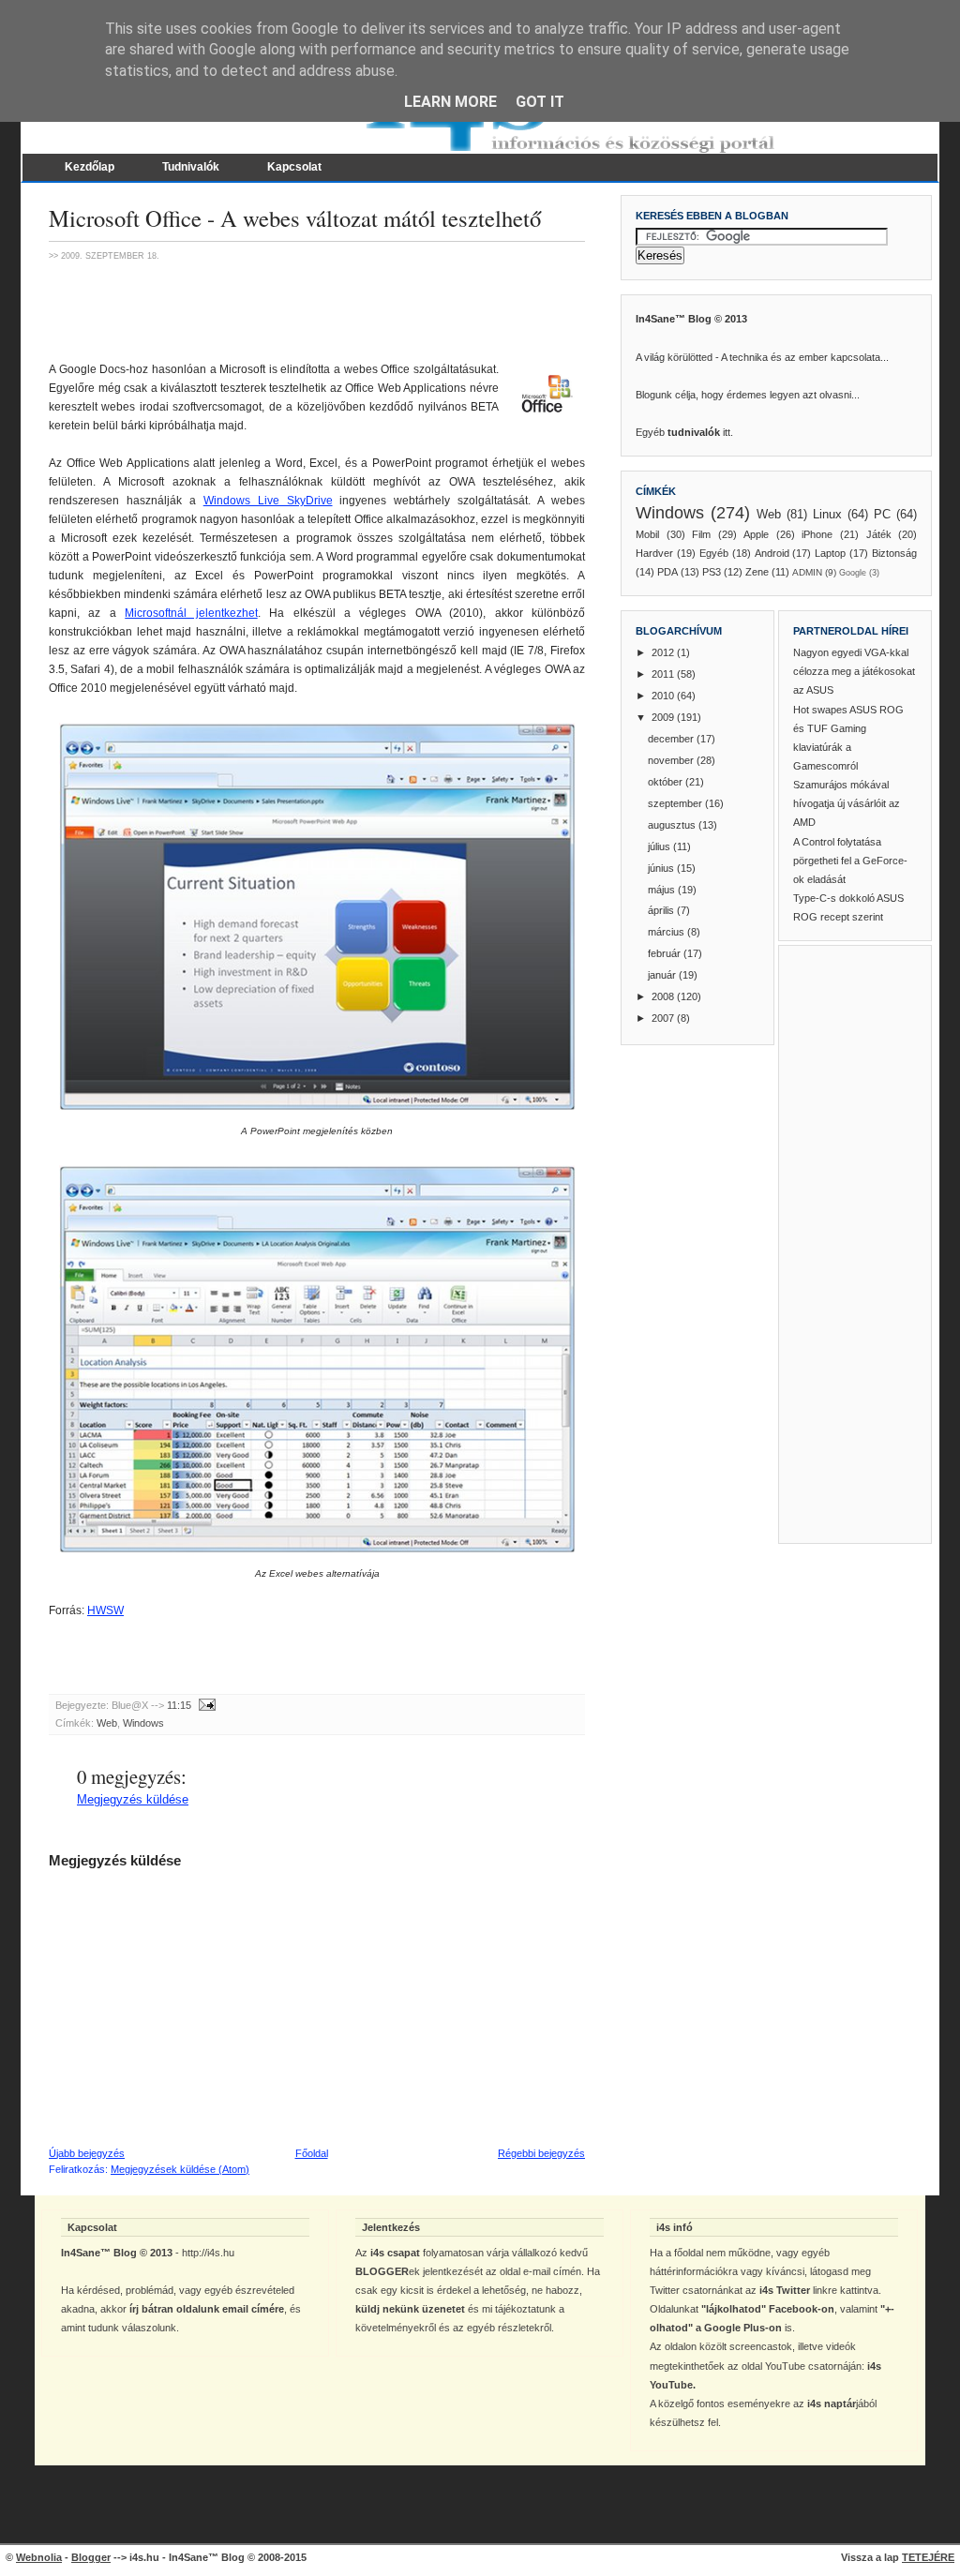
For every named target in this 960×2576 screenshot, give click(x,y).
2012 (664, 652)
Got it (540, 102)
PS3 (712, 572)
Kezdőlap (90, 167)
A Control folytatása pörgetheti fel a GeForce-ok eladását (850, 861)
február (666, 953)
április (662, 910)
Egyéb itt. (684, 432)
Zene (757, 572)
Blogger (91, 2557)
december (672, 739)
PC (882, 514)
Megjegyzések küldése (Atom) (180, 2169)
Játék (879, 534)
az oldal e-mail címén (533, 2271)
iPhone (817, 534)
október (667, 782)
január (663, 975)
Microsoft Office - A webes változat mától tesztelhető (295, 218)
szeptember (676, 803)
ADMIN (807, 572)
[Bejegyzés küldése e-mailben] (205, 1705)
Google (853, 573)
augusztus (673, 825)
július (660, 846)
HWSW (105, 1610)
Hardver (654, 553)
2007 (664, 1018)
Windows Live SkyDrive (268, 501)
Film (701, 534)
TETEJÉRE (928, 2557)
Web (107, 1723)
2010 (664, 696)
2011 (664, 674)
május (663, 890)
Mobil (647, 534)
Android (772, 553)
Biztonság (894, 553)
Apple (756, 534)
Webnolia (39, 2557)
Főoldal (312, 2153)
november (672, 760)
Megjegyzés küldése (133, 1800)
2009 (664, 717)
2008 (664, 996)
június (662, 868)
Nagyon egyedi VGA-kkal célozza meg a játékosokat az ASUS (854, 671)
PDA (667, 572)
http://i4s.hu (208, 2253)
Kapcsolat (294, 167)
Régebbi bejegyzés (541, 2153)
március (667, 932)
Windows (143, 1723)
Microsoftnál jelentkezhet (191, 613)
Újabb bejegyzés (87, 2153)
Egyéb (714, 553)
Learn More (450, 102)
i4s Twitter (785, 2290)
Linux (827, 514)
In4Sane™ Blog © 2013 (691, 319)
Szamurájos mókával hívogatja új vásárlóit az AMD (847, 803)
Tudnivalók (191, 167)
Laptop (830, 553)
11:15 (179, 1705)
